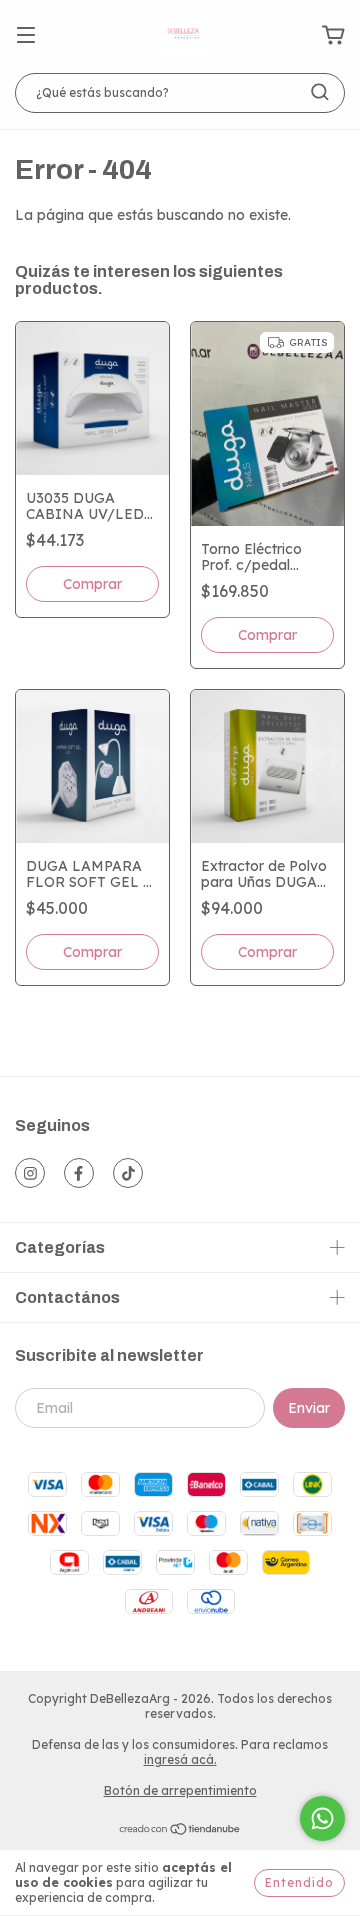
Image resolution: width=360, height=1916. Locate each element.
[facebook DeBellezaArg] (79, 1173)
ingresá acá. (180, 1759)
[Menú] (26, 36)
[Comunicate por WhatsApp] (322, 1818)
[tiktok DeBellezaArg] (128, 1173)
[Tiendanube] (180, 1831)
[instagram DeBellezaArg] (30, 1173)
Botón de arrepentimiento (180, 1790)
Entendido (299, 1882)
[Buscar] (320, 92)
